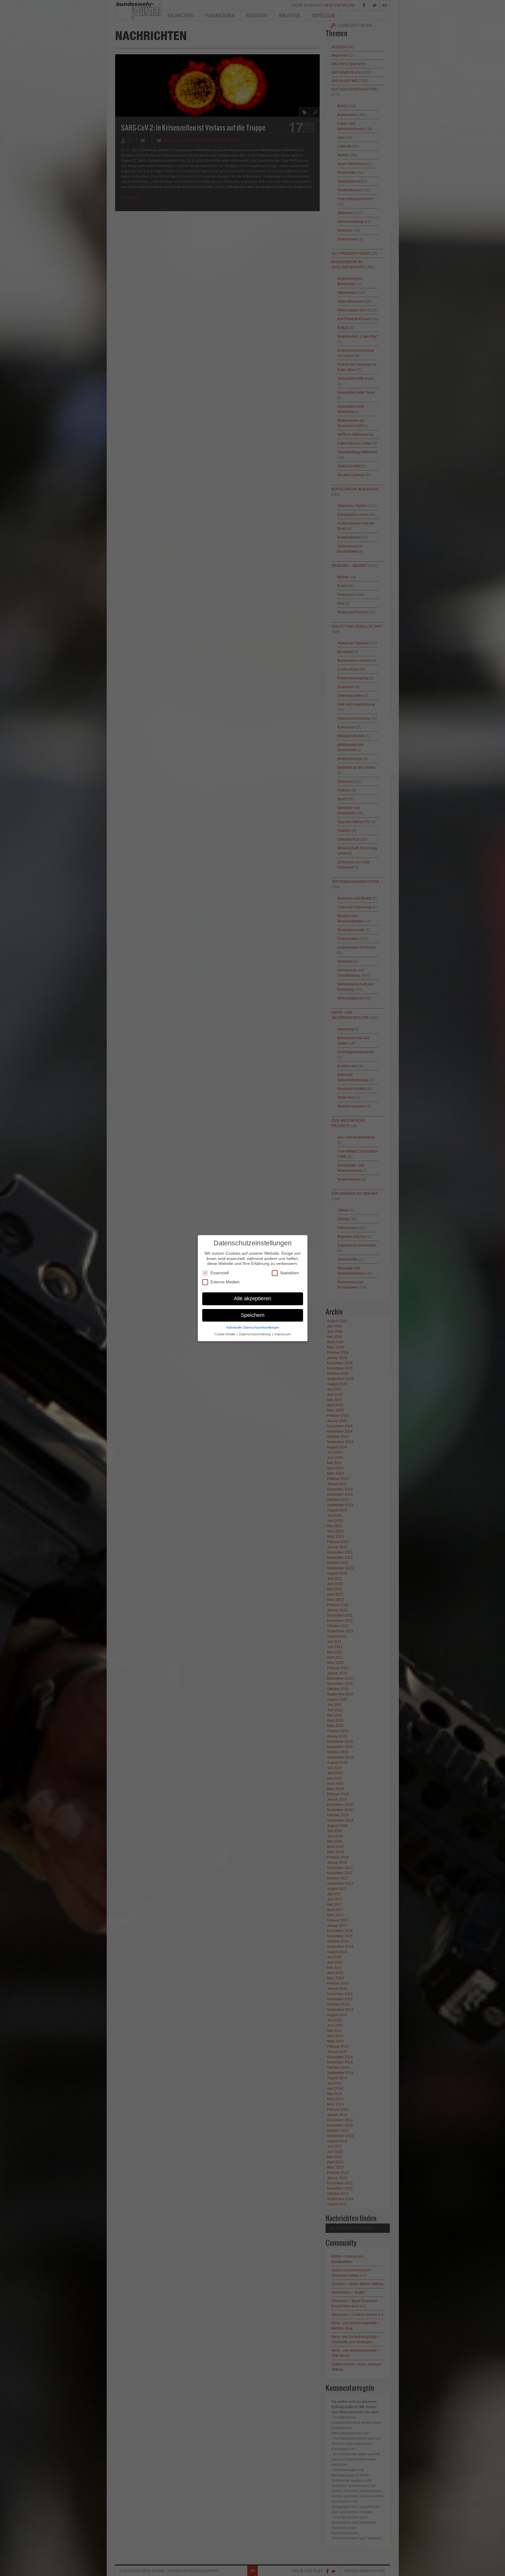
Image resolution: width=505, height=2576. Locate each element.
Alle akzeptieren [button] (252, 1298)
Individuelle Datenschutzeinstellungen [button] (253, 1327)
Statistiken (289, 1273)
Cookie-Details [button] (225, 1334)
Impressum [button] (282, 1334)
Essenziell (220, 1273)
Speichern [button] (253, 1315)
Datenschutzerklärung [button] (255, 1334)
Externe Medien (225, 1282)
